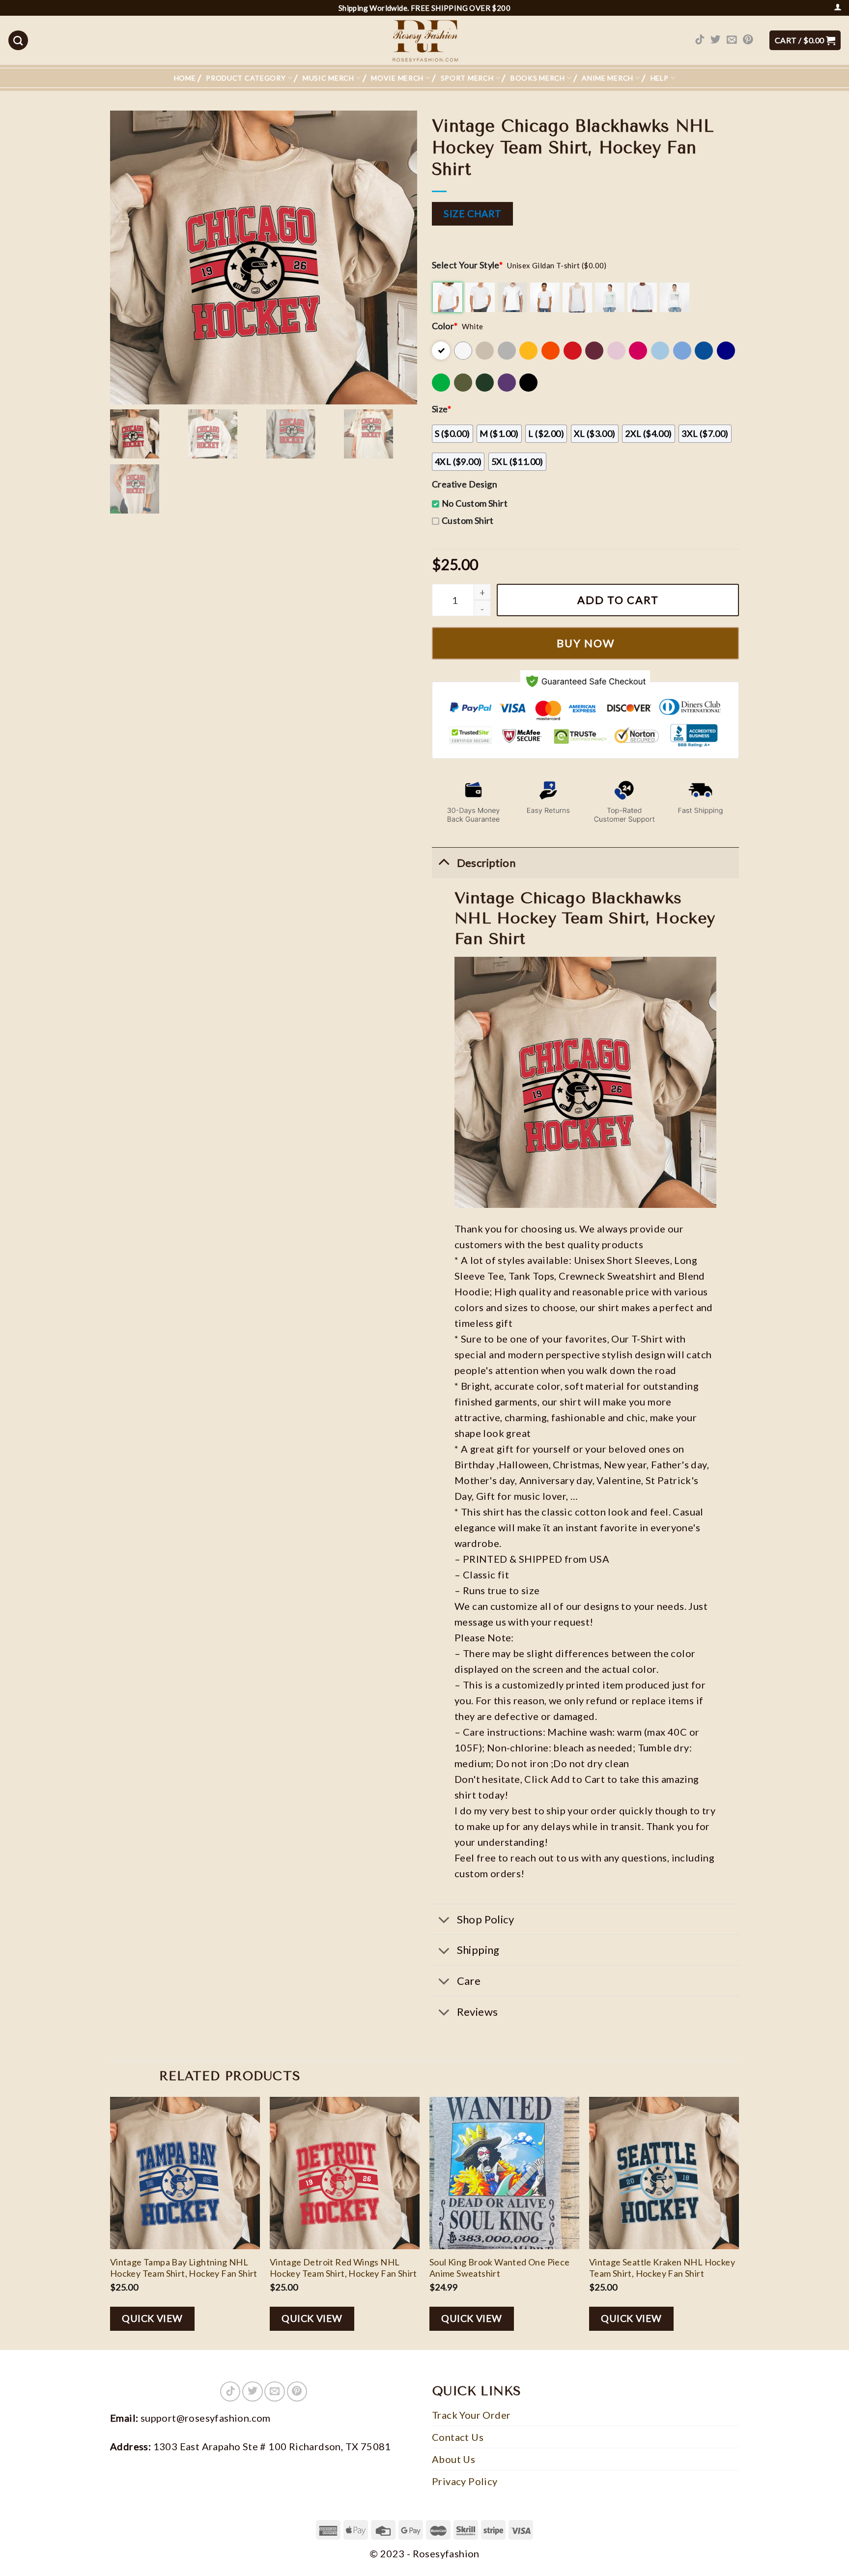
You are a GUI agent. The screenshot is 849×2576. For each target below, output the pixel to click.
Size (441, 409)
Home (185, 78)
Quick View (152, 2318)
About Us (453, 2459)
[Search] (18, 40)
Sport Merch (467, 78)
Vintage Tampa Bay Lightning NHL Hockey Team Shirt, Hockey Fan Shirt (184, 2268)
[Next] (738, 2222)
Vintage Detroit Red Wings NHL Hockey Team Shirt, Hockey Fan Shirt (343, 2268)
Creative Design (465, 484)
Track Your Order (471, 2415)
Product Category (246, 78)
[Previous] (111, 2222)
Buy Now (586, 643)
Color (445, 326)
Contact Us (458, 2437)
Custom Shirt (468, 520)
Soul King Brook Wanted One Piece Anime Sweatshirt (500, 2268)
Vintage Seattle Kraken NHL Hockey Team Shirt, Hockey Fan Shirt (662, 2268)
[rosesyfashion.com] (424, 40)
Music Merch (328, 78)
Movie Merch (397, 78)
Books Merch (538, 78)
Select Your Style (467, 265)
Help (660, 78)
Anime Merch (608, 78)
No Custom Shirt (475, 503)
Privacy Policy (465, 2481)
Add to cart (618, 600)
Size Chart (472, 214)
